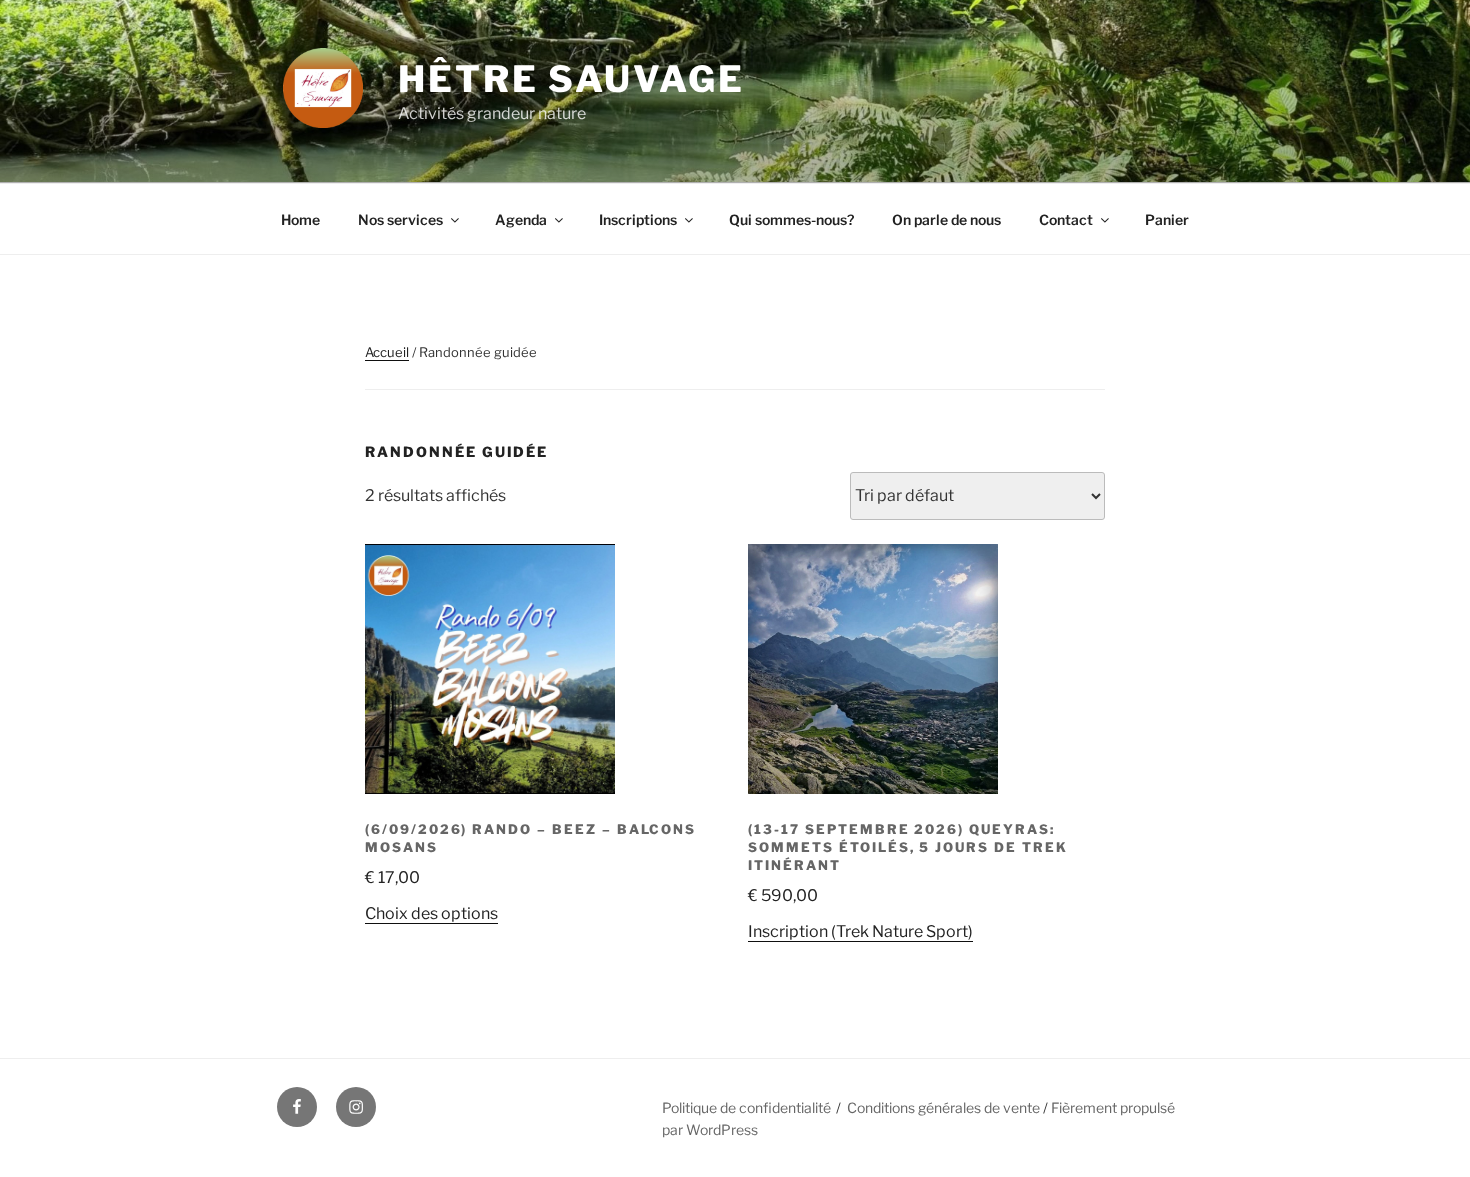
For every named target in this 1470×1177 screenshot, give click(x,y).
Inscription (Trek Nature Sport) (860, 931)
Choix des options (431, 913)
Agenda (521, 219)
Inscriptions (638, 219)
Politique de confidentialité (746, 1107)
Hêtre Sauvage (571, 79)
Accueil (387, 352)
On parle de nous (946, 219)
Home (300, 219)
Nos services (400, 219)
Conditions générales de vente (945, 1107)
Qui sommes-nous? (791, 219)
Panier (1167, 219)
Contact (1066, 219)
